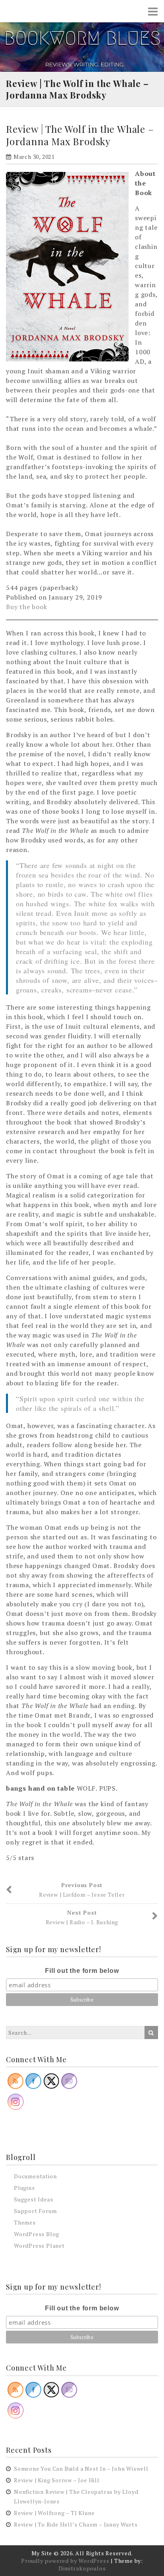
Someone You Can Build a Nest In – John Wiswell (81, 2469)
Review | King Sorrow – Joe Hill (57, 2480)
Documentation (35, 2176)
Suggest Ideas (33, 2199)
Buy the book (27, 607)
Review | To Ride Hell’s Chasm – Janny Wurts (76, 2524)
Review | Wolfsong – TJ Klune (54, 2513)
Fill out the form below (82, 1971)
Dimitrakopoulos (82, 2568)
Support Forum (35, 2211)
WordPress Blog (37, 2234)
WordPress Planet (39, 2246)
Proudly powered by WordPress (65, 2561)
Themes (25, 2222)
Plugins (24, 2188)
